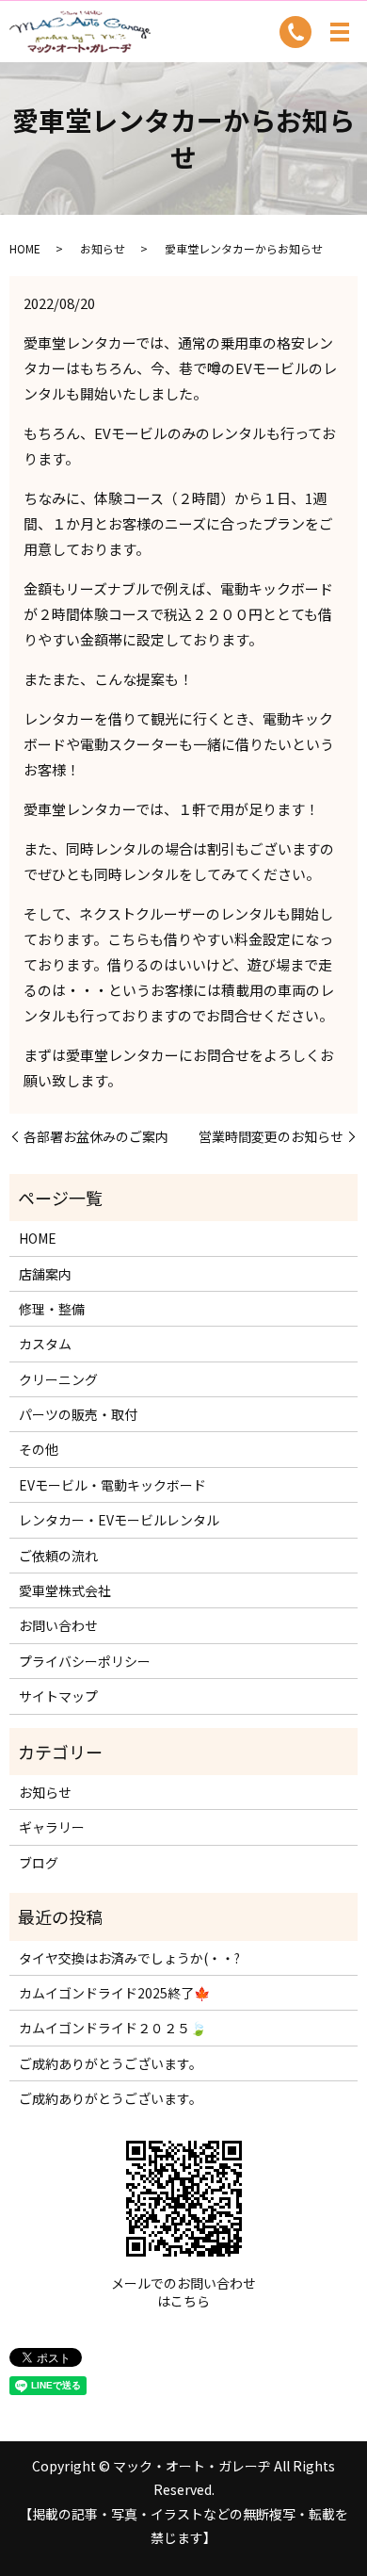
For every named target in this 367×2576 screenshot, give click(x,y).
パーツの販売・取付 (78, 1414)
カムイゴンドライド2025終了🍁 (114, 1993)
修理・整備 (52, 1309)
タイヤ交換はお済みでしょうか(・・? (129, 1958)
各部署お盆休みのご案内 (96, 1137)
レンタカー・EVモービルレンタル (119, 1520)
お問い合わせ (58, 1625)
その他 (39, 1449)
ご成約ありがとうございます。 (111, 2063)
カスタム (45, 1344)
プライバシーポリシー (85, 1661)
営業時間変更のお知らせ (271, 1137)
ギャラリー (52, 1827)
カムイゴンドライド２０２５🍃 (112, 2028)
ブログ (39, 1863)
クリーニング (58, 1379)
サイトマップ (58, 1696)
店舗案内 (45, 1274)
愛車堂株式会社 (65, 1590)
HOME (25, 248)
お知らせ (103, 248)
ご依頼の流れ (58, 1556)
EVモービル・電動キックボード (112, 1485)
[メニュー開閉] (340, 32)
